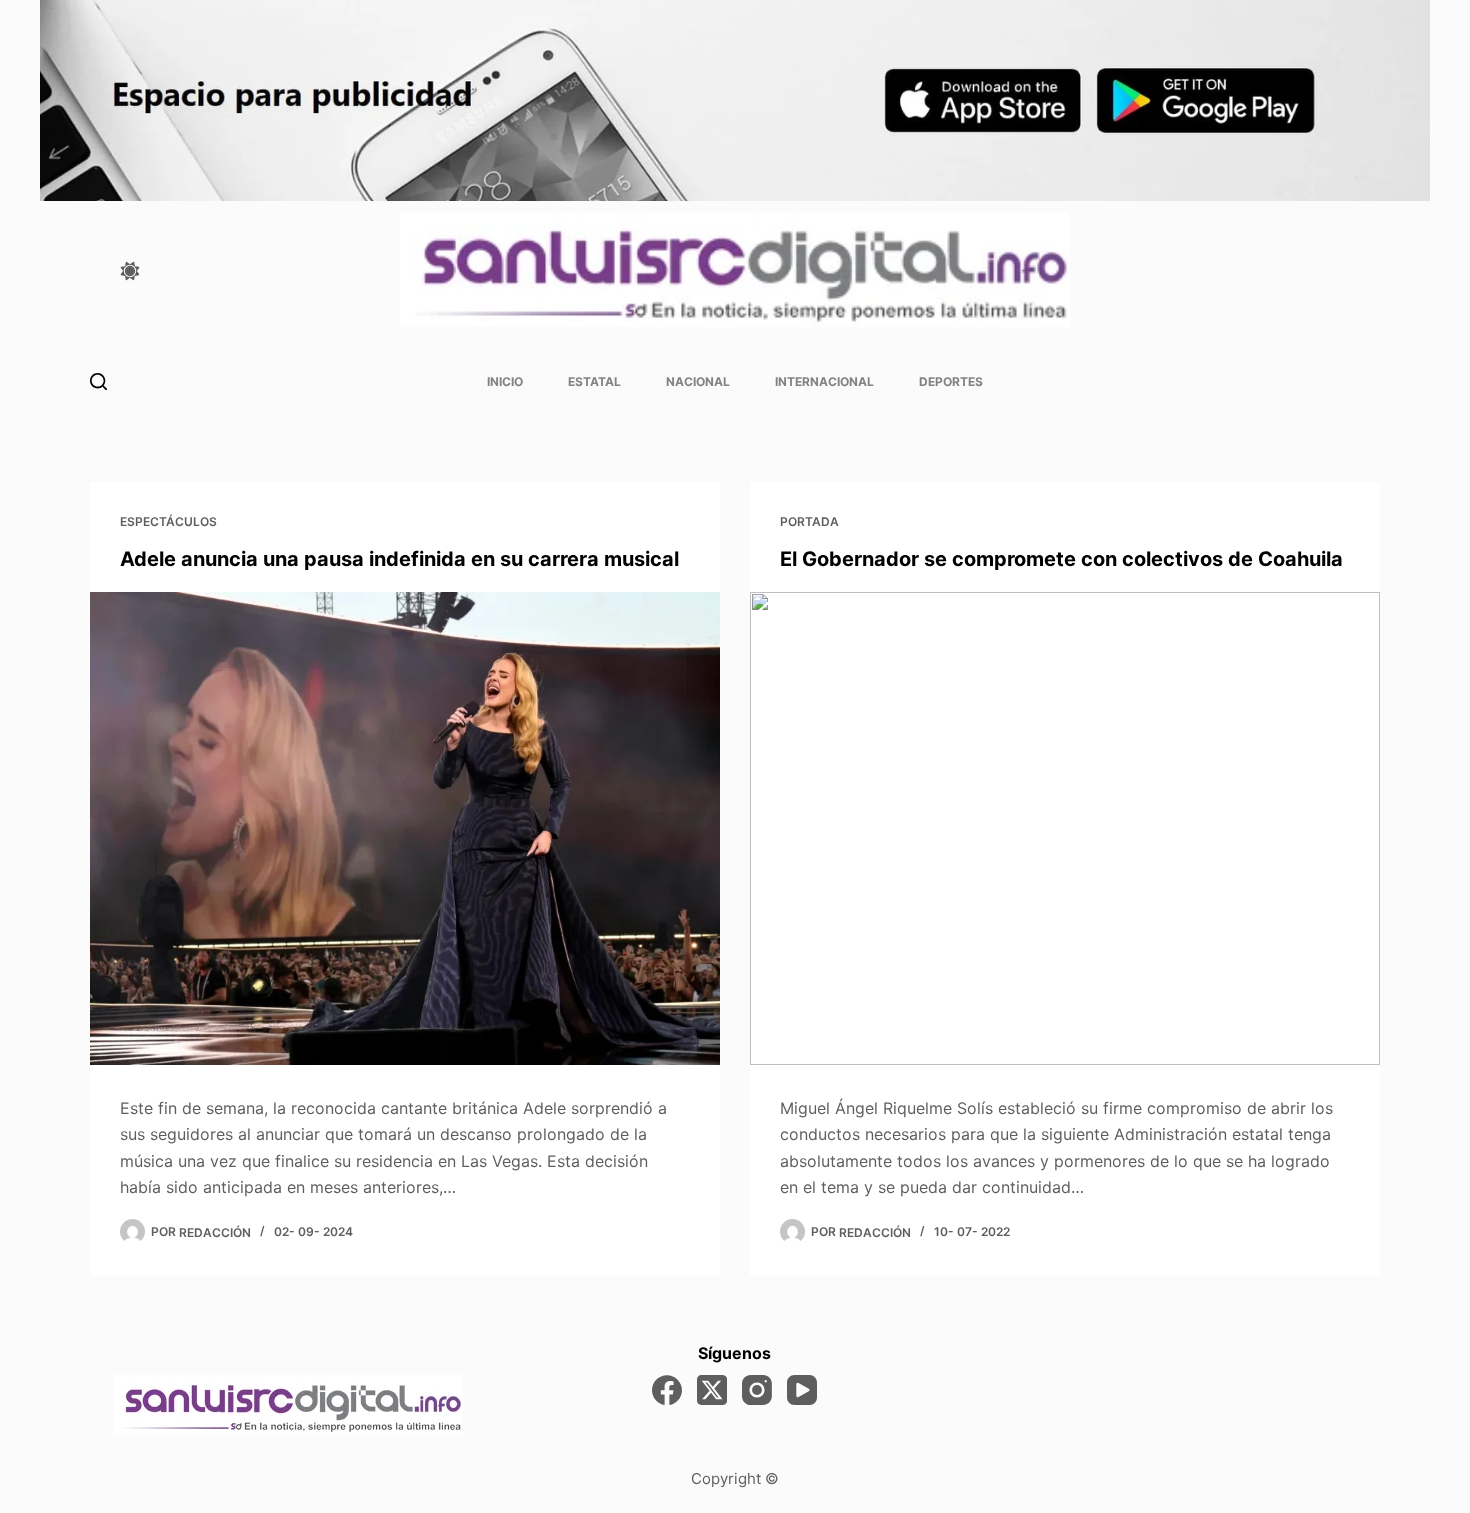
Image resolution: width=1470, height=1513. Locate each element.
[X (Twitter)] (712, 1390)
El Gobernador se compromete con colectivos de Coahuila (1061, 559)
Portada (809, 521)
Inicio (505, 381)
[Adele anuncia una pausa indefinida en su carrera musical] (405, 828)
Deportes (951, 381)
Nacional (698, 381)
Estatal (594, 381)
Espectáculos (168, 521)
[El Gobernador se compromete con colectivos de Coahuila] (1065, 828)
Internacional (824, 381)
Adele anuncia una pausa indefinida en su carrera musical (399, 559)
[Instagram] (757, 1390)
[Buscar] (98, 381)
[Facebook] (667, 1390)
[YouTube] (802, 1390)
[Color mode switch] (130, 271)
